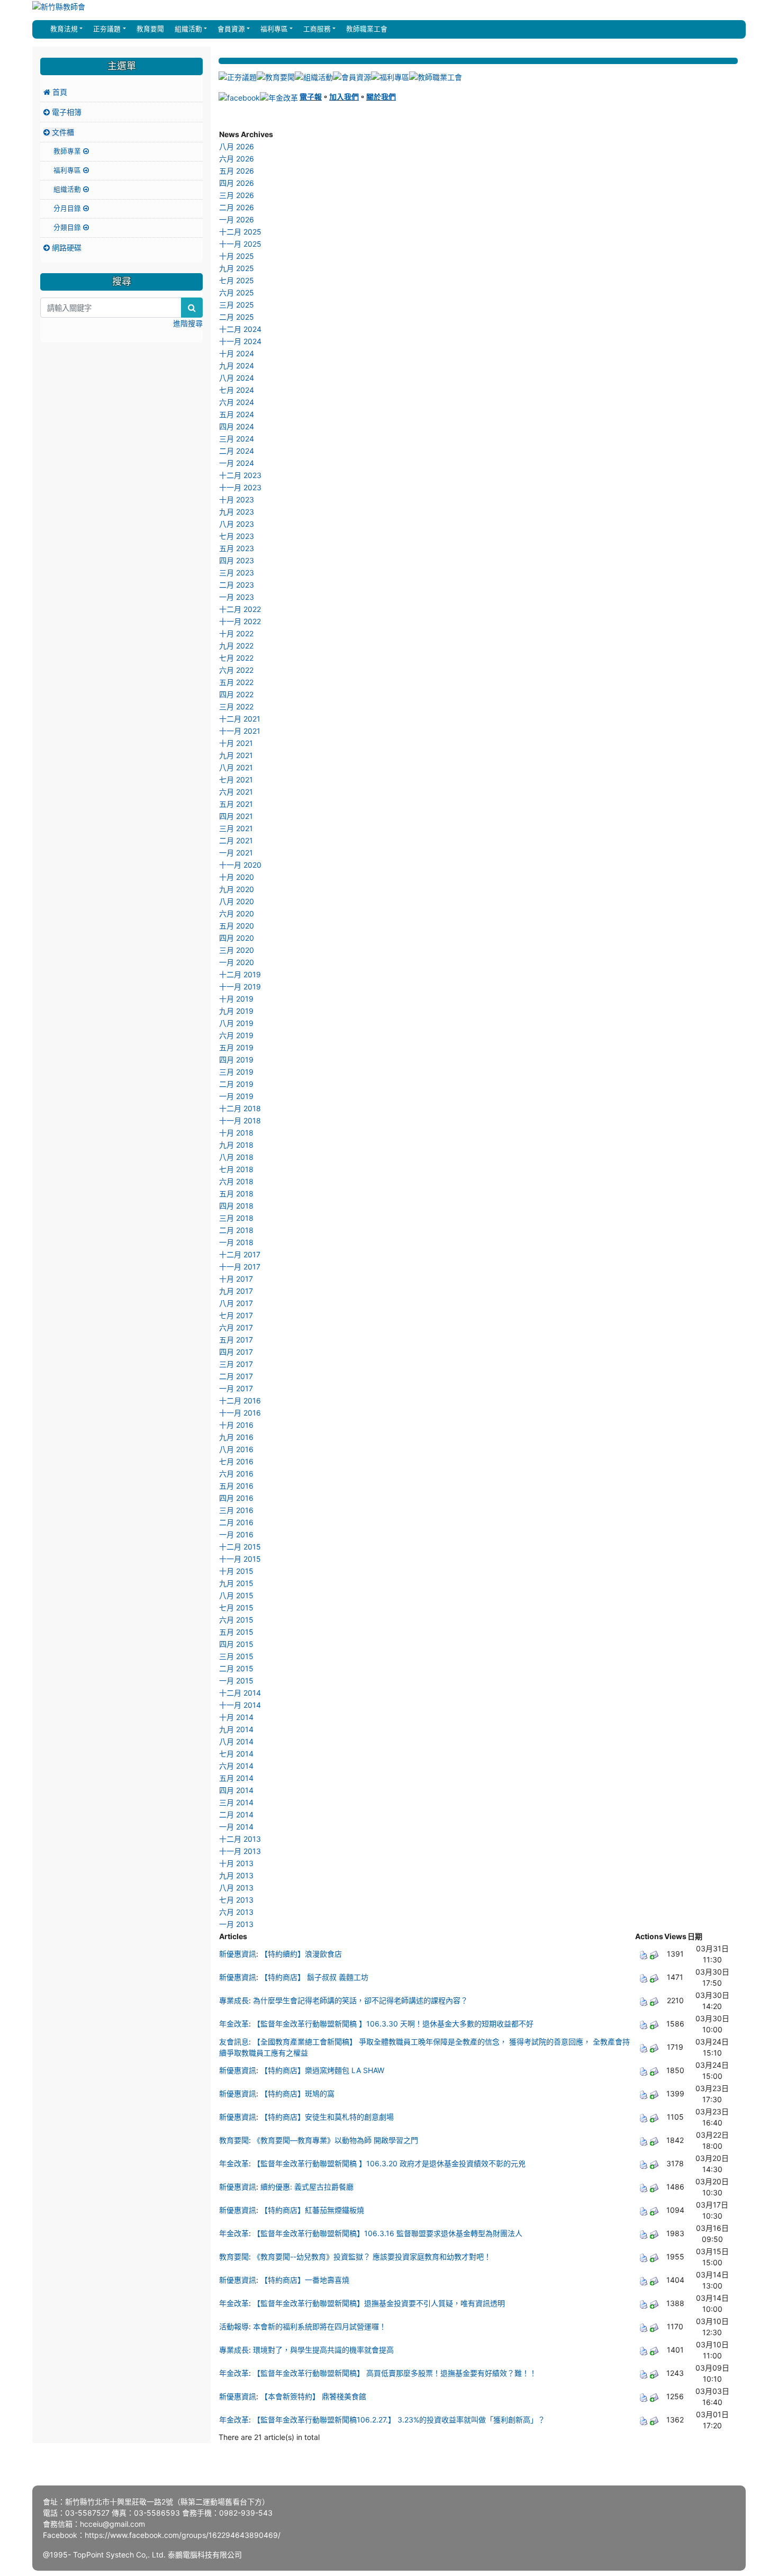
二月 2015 (236, 1668)
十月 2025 (237, 256)
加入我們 (344, 97)
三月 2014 (236, 1802)
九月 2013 (236, 1875)
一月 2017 (236, 1388)
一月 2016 (236, 1534)
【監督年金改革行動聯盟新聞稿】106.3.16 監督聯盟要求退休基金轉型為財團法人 (388, 2233)
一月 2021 (236, 853)
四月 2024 (237, 426)
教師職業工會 (366, 29)
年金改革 (234, 2024)
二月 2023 (237, 585)
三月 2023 (237, 573)
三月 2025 (237, 305)
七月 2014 (236, 1754)
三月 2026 (237, 195)
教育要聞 (149, 29)
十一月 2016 (240, 1413)
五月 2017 (236, 1340)
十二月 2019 (240, 974)
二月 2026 (237, 207)
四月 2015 (236, 1644)
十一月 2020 (240, 865)
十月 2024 (237, 353)
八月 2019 (236, 1023)
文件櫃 (62, 132)
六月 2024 (237, 402)
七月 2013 (236, 1900)
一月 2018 (236, 1242)
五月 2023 (237, 548)
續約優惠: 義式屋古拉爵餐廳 (307, 2187)
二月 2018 (236, 1230)
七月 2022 (236, 658)
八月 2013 (236, 1888)
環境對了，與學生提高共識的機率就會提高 (323, 2350)
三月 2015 (236, 1656)
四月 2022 (236, 694)
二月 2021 (236, 840)
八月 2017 (236, 1303)
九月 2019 (236, 1011)
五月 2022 (236, 682)
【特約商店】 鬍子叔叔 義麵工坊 (314, 1977)
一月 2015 (236, 1681)
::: (42, 29)
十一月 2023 (240, 487)
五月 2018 (236, 1194)
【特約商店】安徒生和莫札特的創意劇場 (327, 2117)
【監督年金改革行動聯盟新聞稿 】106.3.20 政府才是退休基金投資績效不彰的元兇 (389, 2163)
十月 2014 (236, 1717)
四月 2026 (237, 183)
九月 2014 (236, 1729)
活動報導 (234, 2326)
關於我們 (381, 97)
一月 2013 (236, 1924)
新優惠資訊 (238, 1954)
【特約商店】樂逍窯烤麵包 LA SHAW (322, 2070)
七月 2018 (236, 1169)
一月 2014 (236, 1827)
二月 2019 (236, 1084)
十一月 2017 (240, 1267)
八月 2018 (236, 1157)
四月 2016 (236, 1498)
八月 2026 (237, 146)
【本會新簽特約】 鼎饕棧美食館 (313, 2396)
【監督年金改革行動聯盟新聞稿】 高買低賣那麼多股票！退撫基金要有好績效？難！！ (395, 2373)
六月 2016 (236, 1474)
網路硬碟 (66, 247)
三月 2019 (236, 1072)
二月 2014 (236, 1814)
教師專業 (68, 151)
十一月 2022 (240, 621)
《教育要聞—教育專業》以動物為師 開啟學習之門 (336, 2140)
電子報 (311, 97)
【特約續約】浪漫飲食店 (301, 1954)
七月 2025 (237, 280)
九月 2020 (237, 889)
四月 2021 (236, 816)
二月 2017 (236, 1376)
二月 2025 (237, 317)
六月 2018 (236, 1181)
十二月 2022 (240, 609)
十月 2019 (236, 999)
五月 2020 (237, 926)
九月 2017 (236, 1291)
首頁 (59, 92)
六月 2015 (236, 1620)
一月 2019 (236, 1096)
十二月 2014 (240, 1693)
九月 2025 (237, 268)
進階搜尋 (188, 323)
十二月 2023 (240, 475)
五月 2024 (237, 414)
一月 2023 (237, 597)
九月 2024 (237, 366)
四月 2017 (236, 1352)
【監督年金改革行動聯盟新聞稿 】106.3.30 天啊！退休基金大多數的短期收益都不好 (393, 2024)
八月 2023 (237, 524)
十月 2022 (236, 633)
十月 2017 (236, 1279)
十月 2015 (236, 1571)
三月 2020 (237, 950)
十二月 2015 (240, 1547)
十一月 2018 (240, 1120)
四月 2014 (236, 1790)
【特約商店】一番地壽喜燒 (305, 2280)
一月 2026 (237, 219)
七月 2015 (236, 1607)
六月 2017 (236, 1327)
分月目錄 (68, 208)
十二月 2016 (240, 1400)
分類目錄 (68, 227)
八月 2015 (236, 1595)
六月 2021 (236, 792)
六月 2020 (237, 913)
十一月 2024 (240, 341)
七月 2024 (237, 390)
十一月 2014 (240, 1705)
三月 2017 (236, 1364)
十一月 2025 (240, 244)
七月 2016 (236, 1461)
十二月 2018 (240, 1108)
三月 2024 (237, 439)
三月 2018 (236, 1218)
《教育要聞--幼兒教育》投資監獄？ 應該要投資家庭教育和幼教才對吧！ (372, 2257)
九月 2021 (236, 755)
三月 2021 (236, 828)
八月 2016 (236, 1449)
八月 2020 (237, 901)
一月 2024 (237, 463)
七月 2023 (237, 536)
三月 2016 (236, 1510)
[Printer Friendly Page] (644, 1954)
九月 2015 (236, 1583)
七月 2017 (236, 1315)
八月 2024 (237, 378)
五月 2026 (237, 171)
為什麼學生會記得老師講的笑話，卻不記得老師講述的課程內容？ (360, 2000)
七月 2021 (236, 780)
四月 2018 (236, 1206)
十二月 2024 (240, 329)
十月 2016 (236, 1425)
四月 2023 (237, 560)
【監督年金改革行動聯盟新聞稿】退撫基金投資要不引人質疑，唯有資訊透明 (379, 2303)
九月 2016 (236, 1437)
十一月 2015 (240, 1559)
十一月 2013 (240, 1851)
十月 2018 (236, 1133)
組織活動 (68, 189)
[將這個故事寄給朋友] (654, 1954)
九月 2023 (237, 512)
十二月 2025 (240, 232)
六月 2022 (236, 670)
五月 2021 (236, 804)
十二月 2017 (240, 1254)
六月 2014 (236, 1766)
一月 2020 (237, 962)
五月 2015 (236, 1632)
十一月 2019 (240, 987)
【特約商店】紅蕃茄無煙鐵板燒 (312, 2210)
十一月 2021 (240, 731)
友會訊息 (234, 2042)
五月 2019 (236, 1047)
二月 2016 (236, 1522)
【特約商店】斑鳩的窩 (297, 2093)
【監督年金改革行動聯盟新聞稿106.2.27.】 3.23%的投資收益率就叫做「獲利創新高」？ (399, 2420)
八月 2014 (236, 1741)
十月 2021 (236, 743)
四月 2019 (236, 1060)
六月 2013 (236, 1912)
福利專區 (68, 170)
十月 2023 (237, 499)
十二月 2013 (240, 1839)
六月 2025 (237, 292)
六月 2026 (237, 159)
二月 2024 (237, 451)
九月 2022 (236, 646)
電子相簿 (66, 112)
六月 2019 (236, 1035)
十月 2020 (237, 877)
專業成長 (234, 2000)
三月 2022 (236, 706)
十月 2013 (236, 1863)
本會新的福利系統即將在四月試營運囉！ (320, 2326)
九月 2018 (236, 1145)
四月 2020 (237, 938)
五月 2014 (236, 1778)
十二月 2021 (240, 719)
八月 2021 (236, 767)
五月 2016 (236, 1486)
